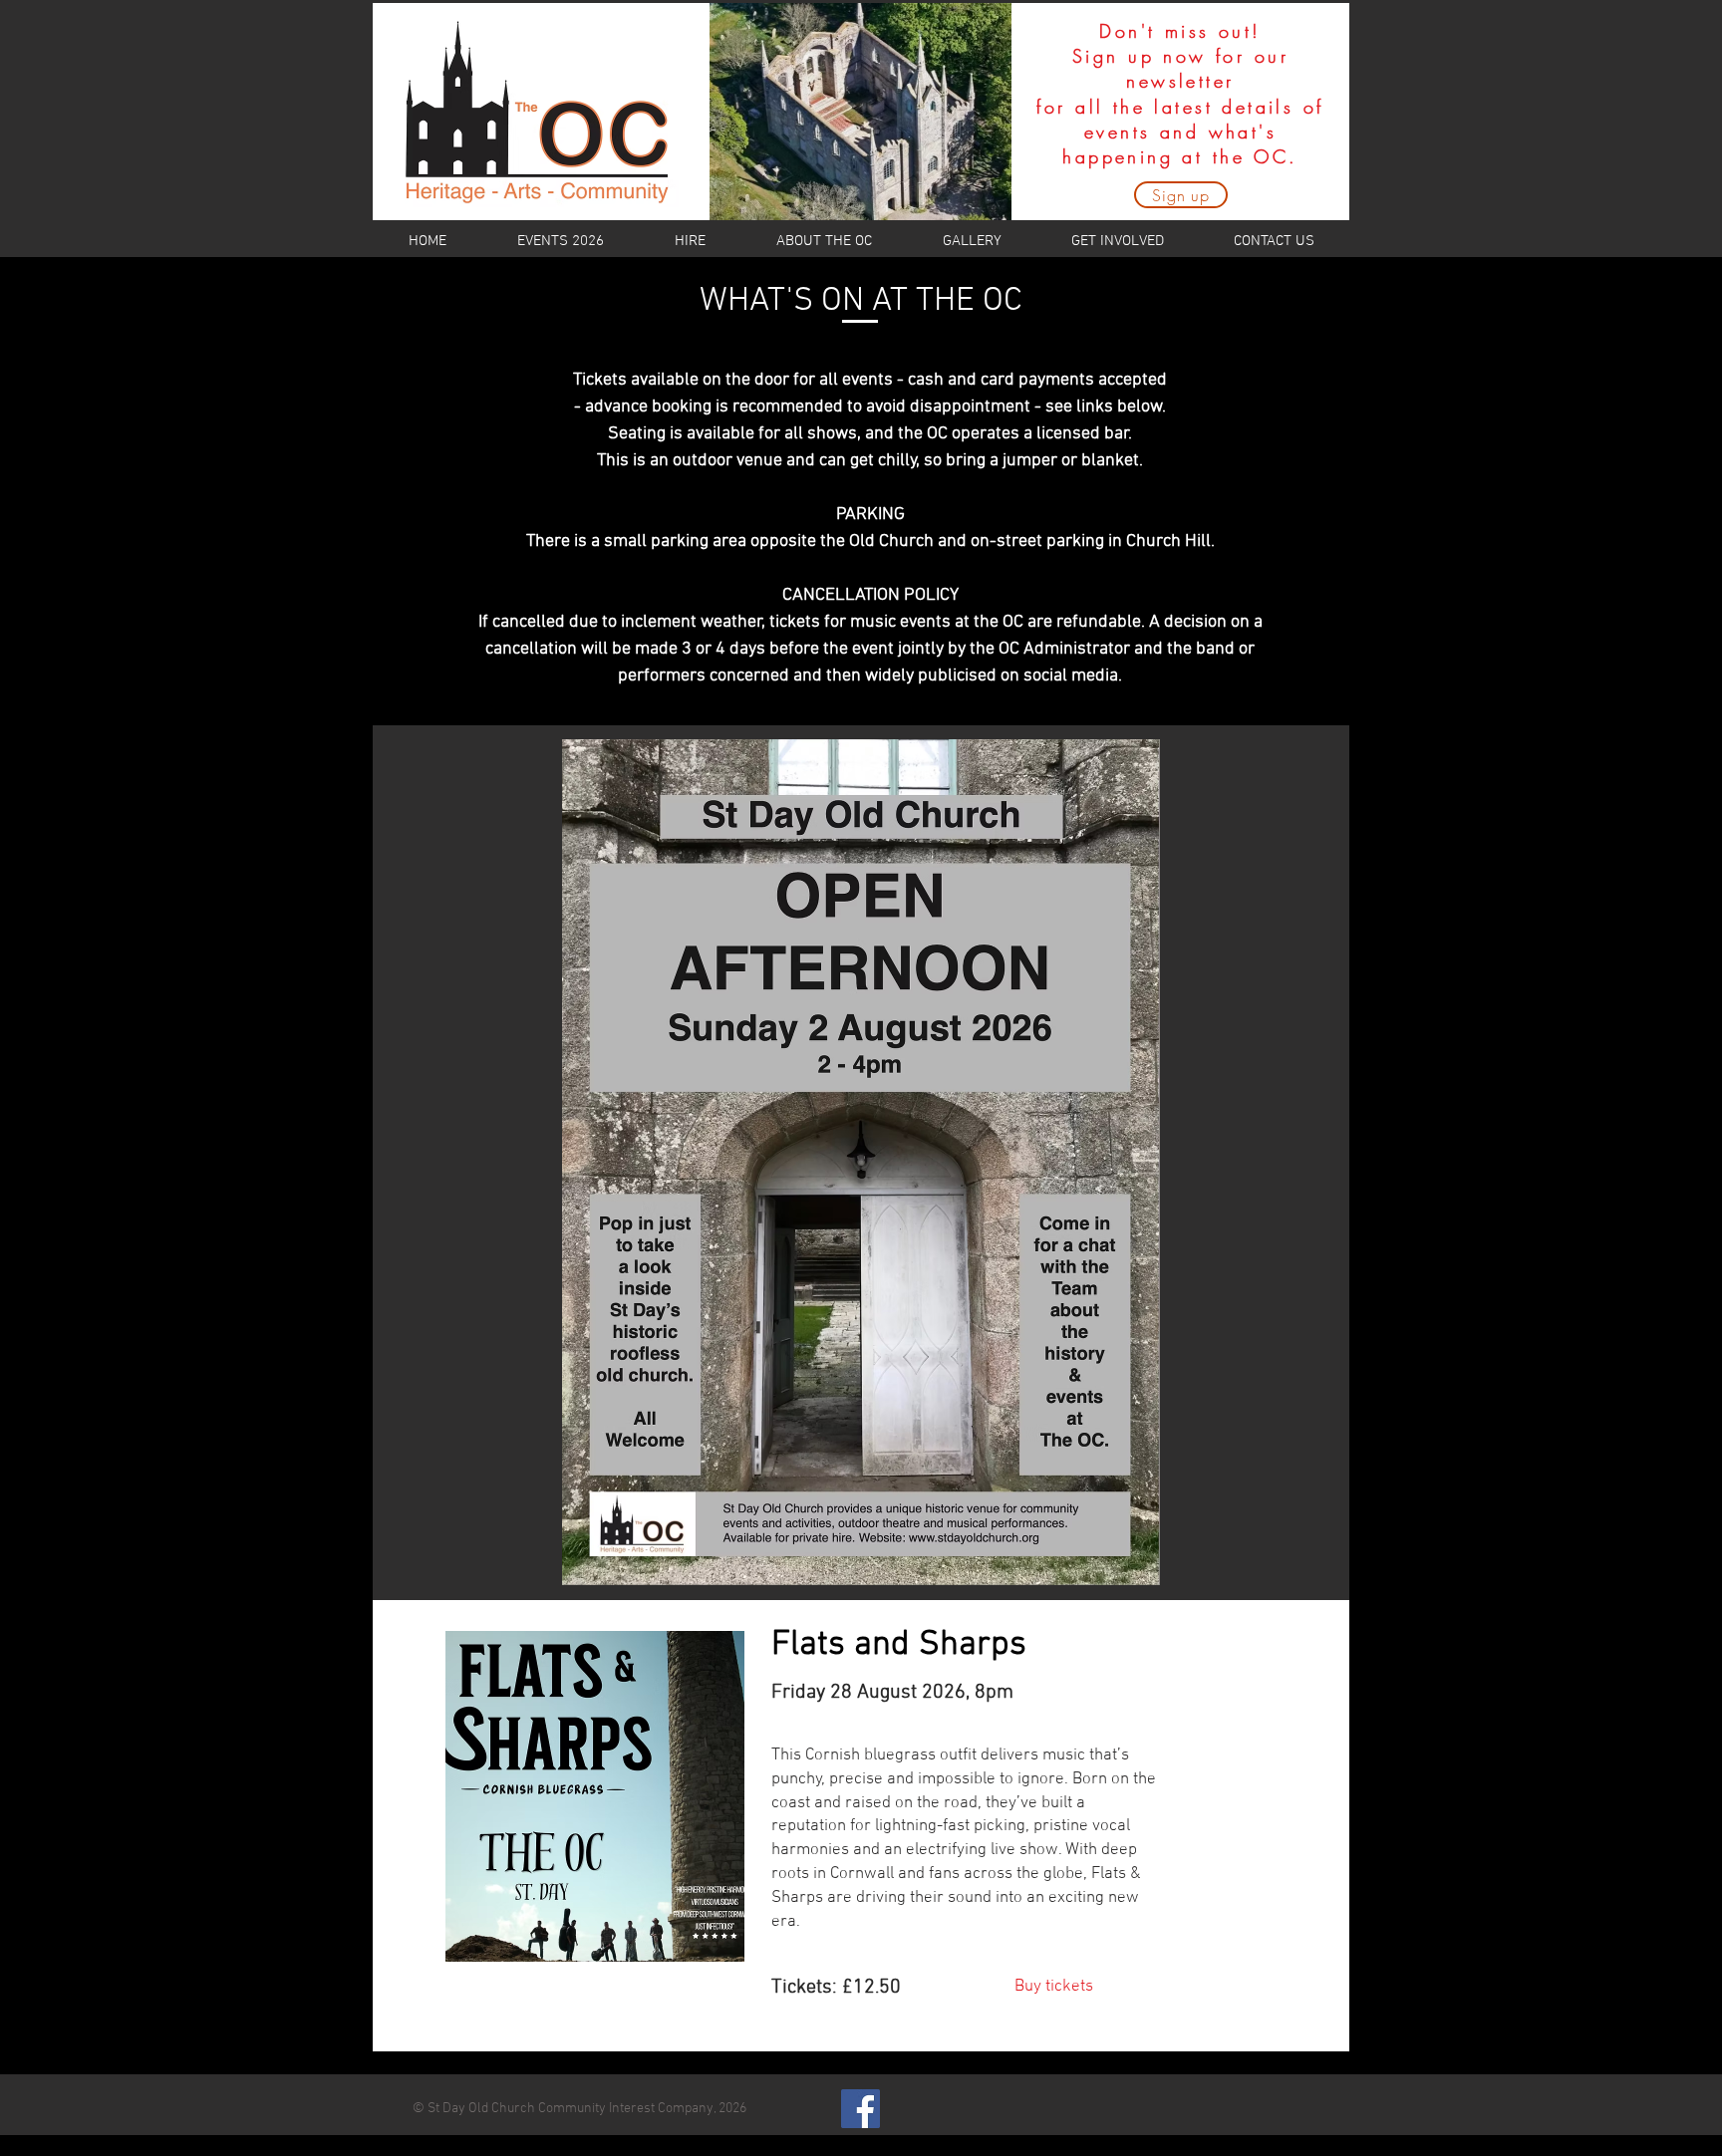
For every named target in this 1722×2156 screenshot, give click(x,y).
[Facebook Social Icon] (861, 2109)
